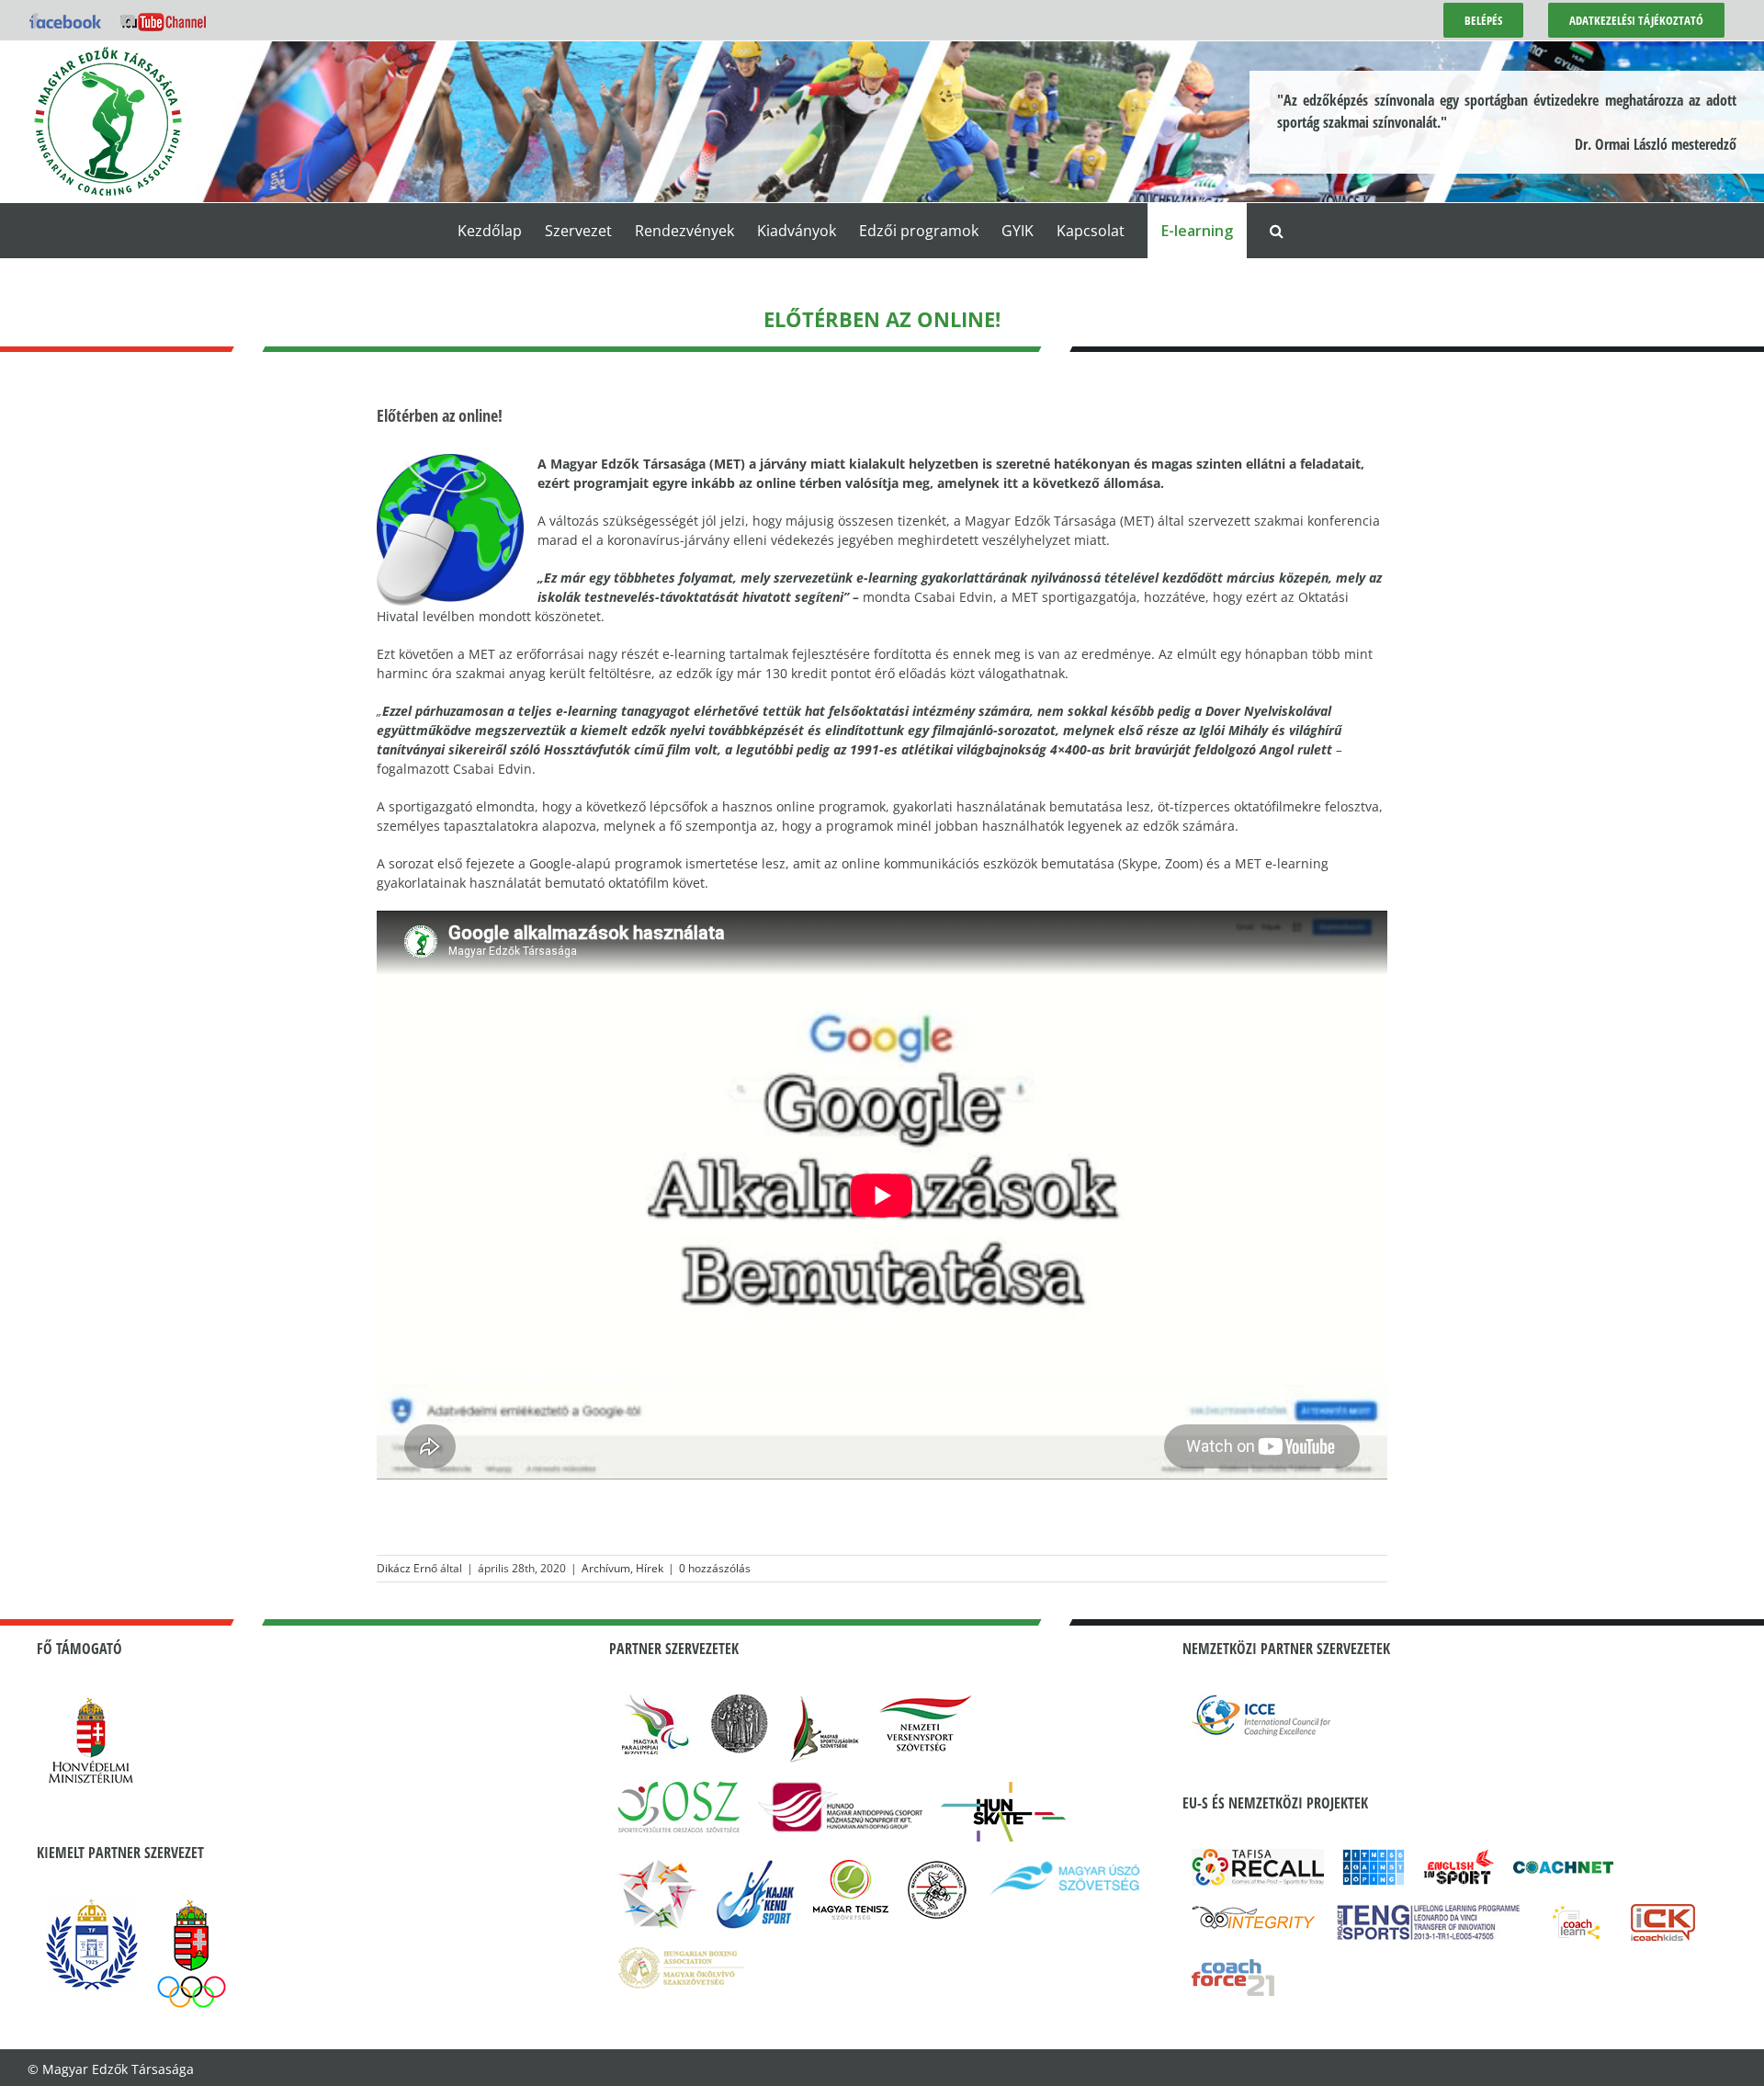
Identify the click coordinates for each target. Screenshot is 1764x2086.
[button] (1277, 231)
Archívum (606, 1568)
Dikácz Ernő (407, 1568)
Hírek (650, 1568)
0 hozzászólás (715, 1568)
